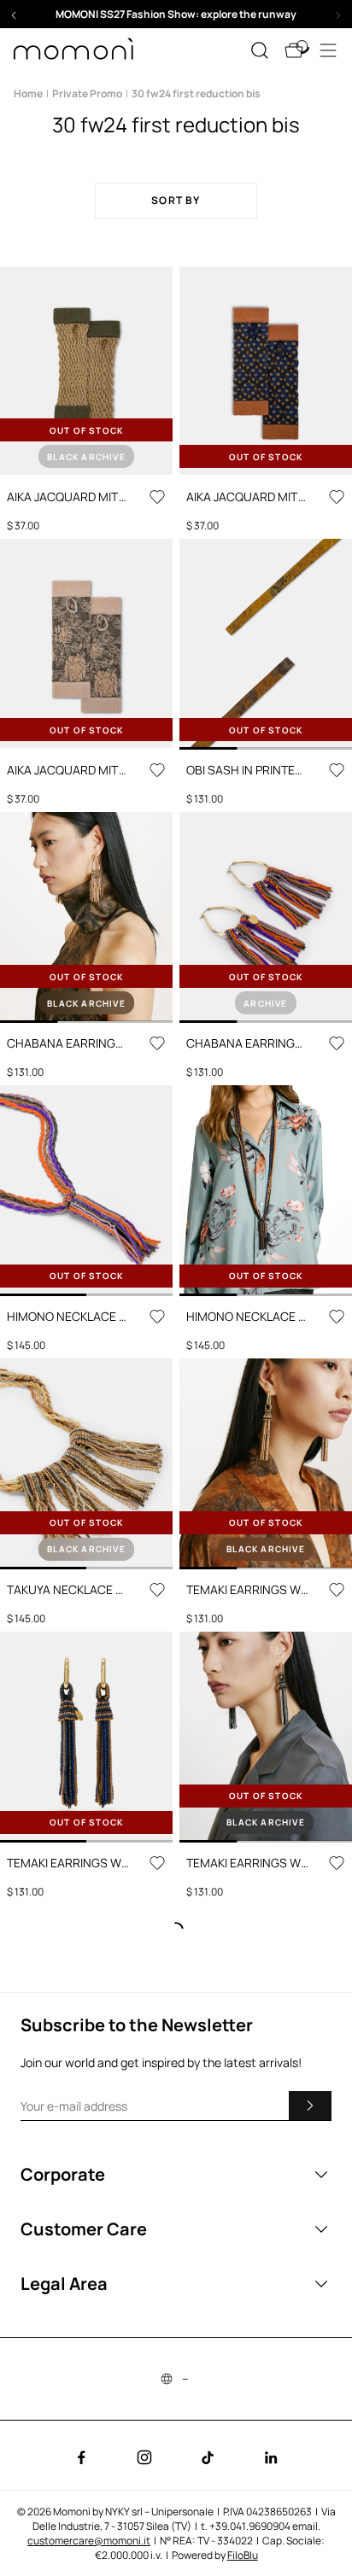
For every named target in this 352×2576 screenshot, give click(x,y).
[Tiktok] (208, 2457)
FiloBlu (243, 2555)
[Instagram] (144, 2457)
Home (28, 93)
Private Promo (87, 93)
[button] (176, 14)
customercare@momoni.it (89, 2541)
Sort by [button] (176, 200)
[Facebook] (81, 2457)
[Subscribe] (310, 2106)
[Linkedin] (271, 2457)
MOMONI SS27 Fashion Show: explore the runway (176, 14)
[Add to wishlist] (157, 497)
